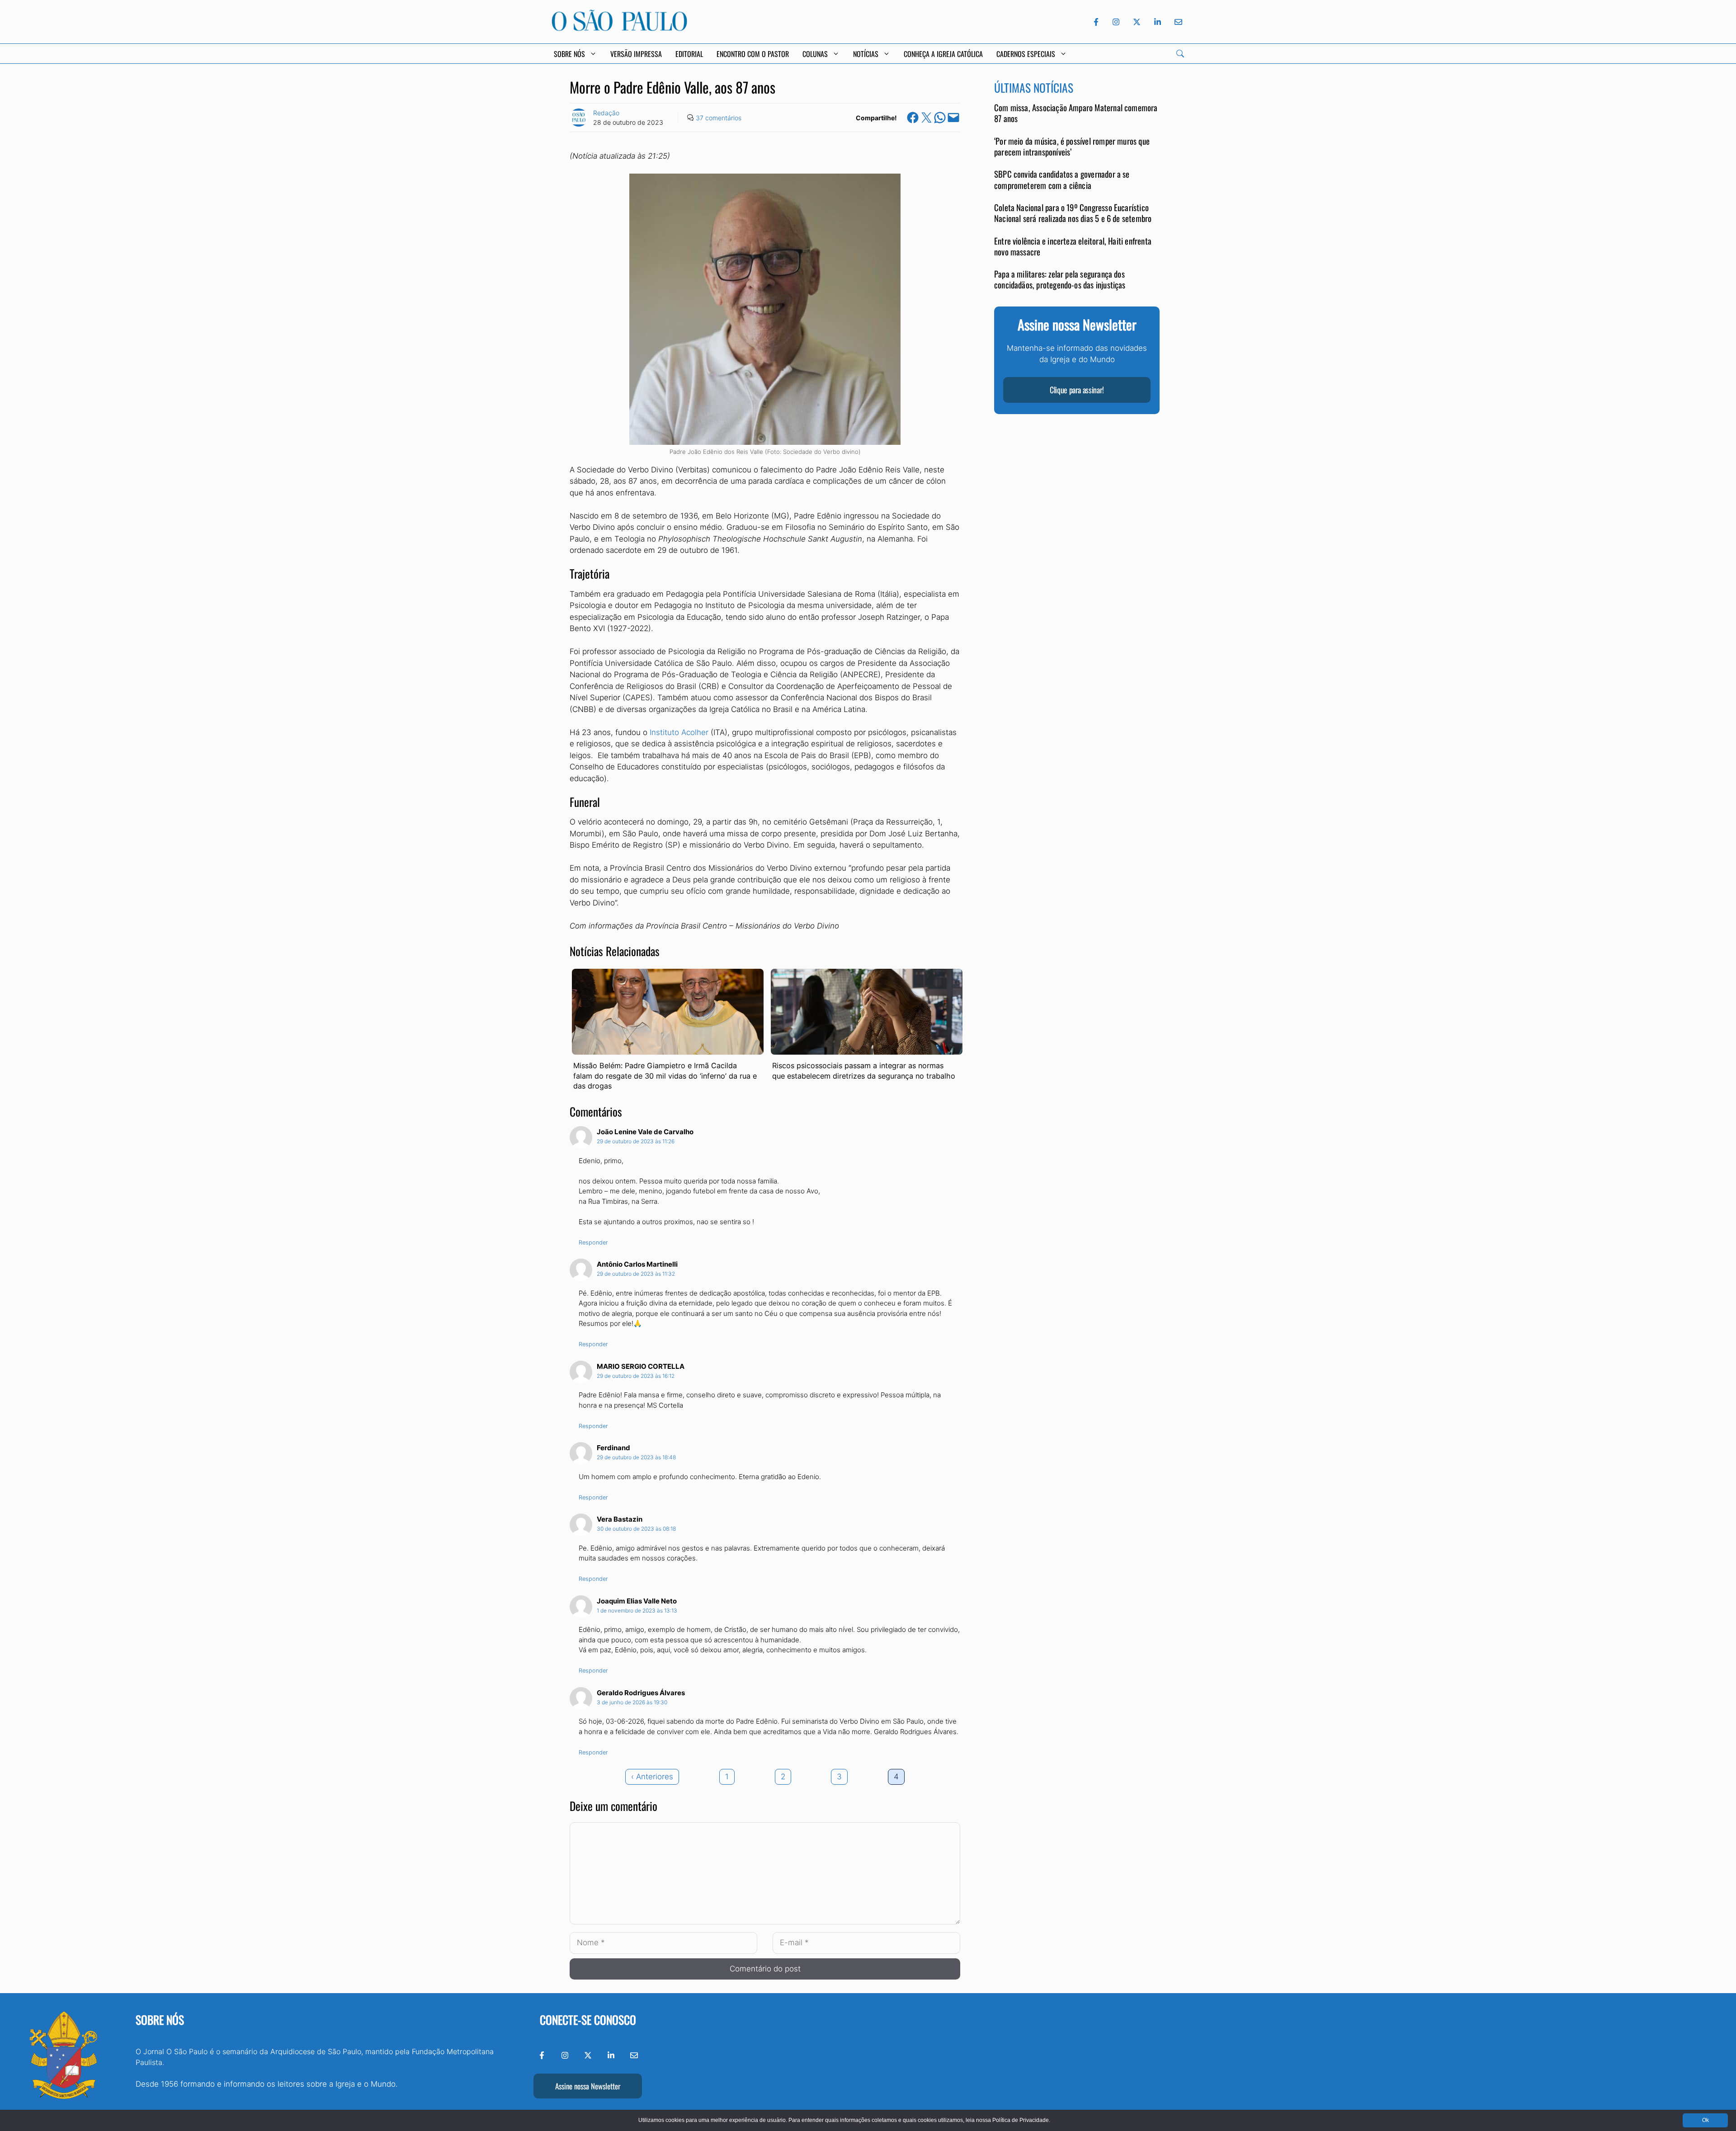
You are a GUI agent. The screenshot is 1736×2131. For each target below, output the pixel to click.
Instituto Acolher (679, 732)
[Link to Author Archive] (579, 118)
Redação (606, 113)
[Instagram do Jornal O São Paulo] (1116, 22)
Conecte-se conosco (588, 2020)
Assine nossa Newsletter (588, 2086)
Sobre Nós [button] (569, 54)
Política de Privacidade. (1021, 2120)
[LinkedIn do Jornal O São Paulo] (1158, 22)
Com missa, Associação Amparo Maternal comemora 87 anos (1076, 113)
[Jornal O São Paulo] (619, 28)
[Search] (1180, 54)
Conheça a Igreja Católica (943, 54)
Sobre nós (160, 2020)
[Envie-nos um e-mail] (1177, 22)
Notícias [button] (866, 54)
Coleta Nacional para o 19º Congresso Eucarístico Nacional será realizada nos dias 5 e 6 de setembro (1073, 213)
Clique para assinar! (1077, 390)
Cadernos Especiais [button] (1026, 54)
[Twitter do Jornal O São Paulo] (1137, 22)
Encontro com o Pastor (753, 54)
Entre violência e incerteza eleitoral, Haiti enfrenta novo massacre (1073, 246)
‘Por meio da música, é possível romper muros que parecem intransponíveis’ (1072, 147)
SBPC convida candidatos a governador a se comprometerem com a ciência (1062, 180)
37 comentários (719, 118)
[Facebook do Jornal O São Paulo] (1096, 22)
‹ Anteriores (652, 1777)
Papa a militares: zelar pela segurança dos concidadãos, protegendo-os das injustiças (1060, 280)
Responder (593, 1242)
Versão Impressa (636, 54)
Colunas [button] (815, 54)
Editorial (689, 54)
